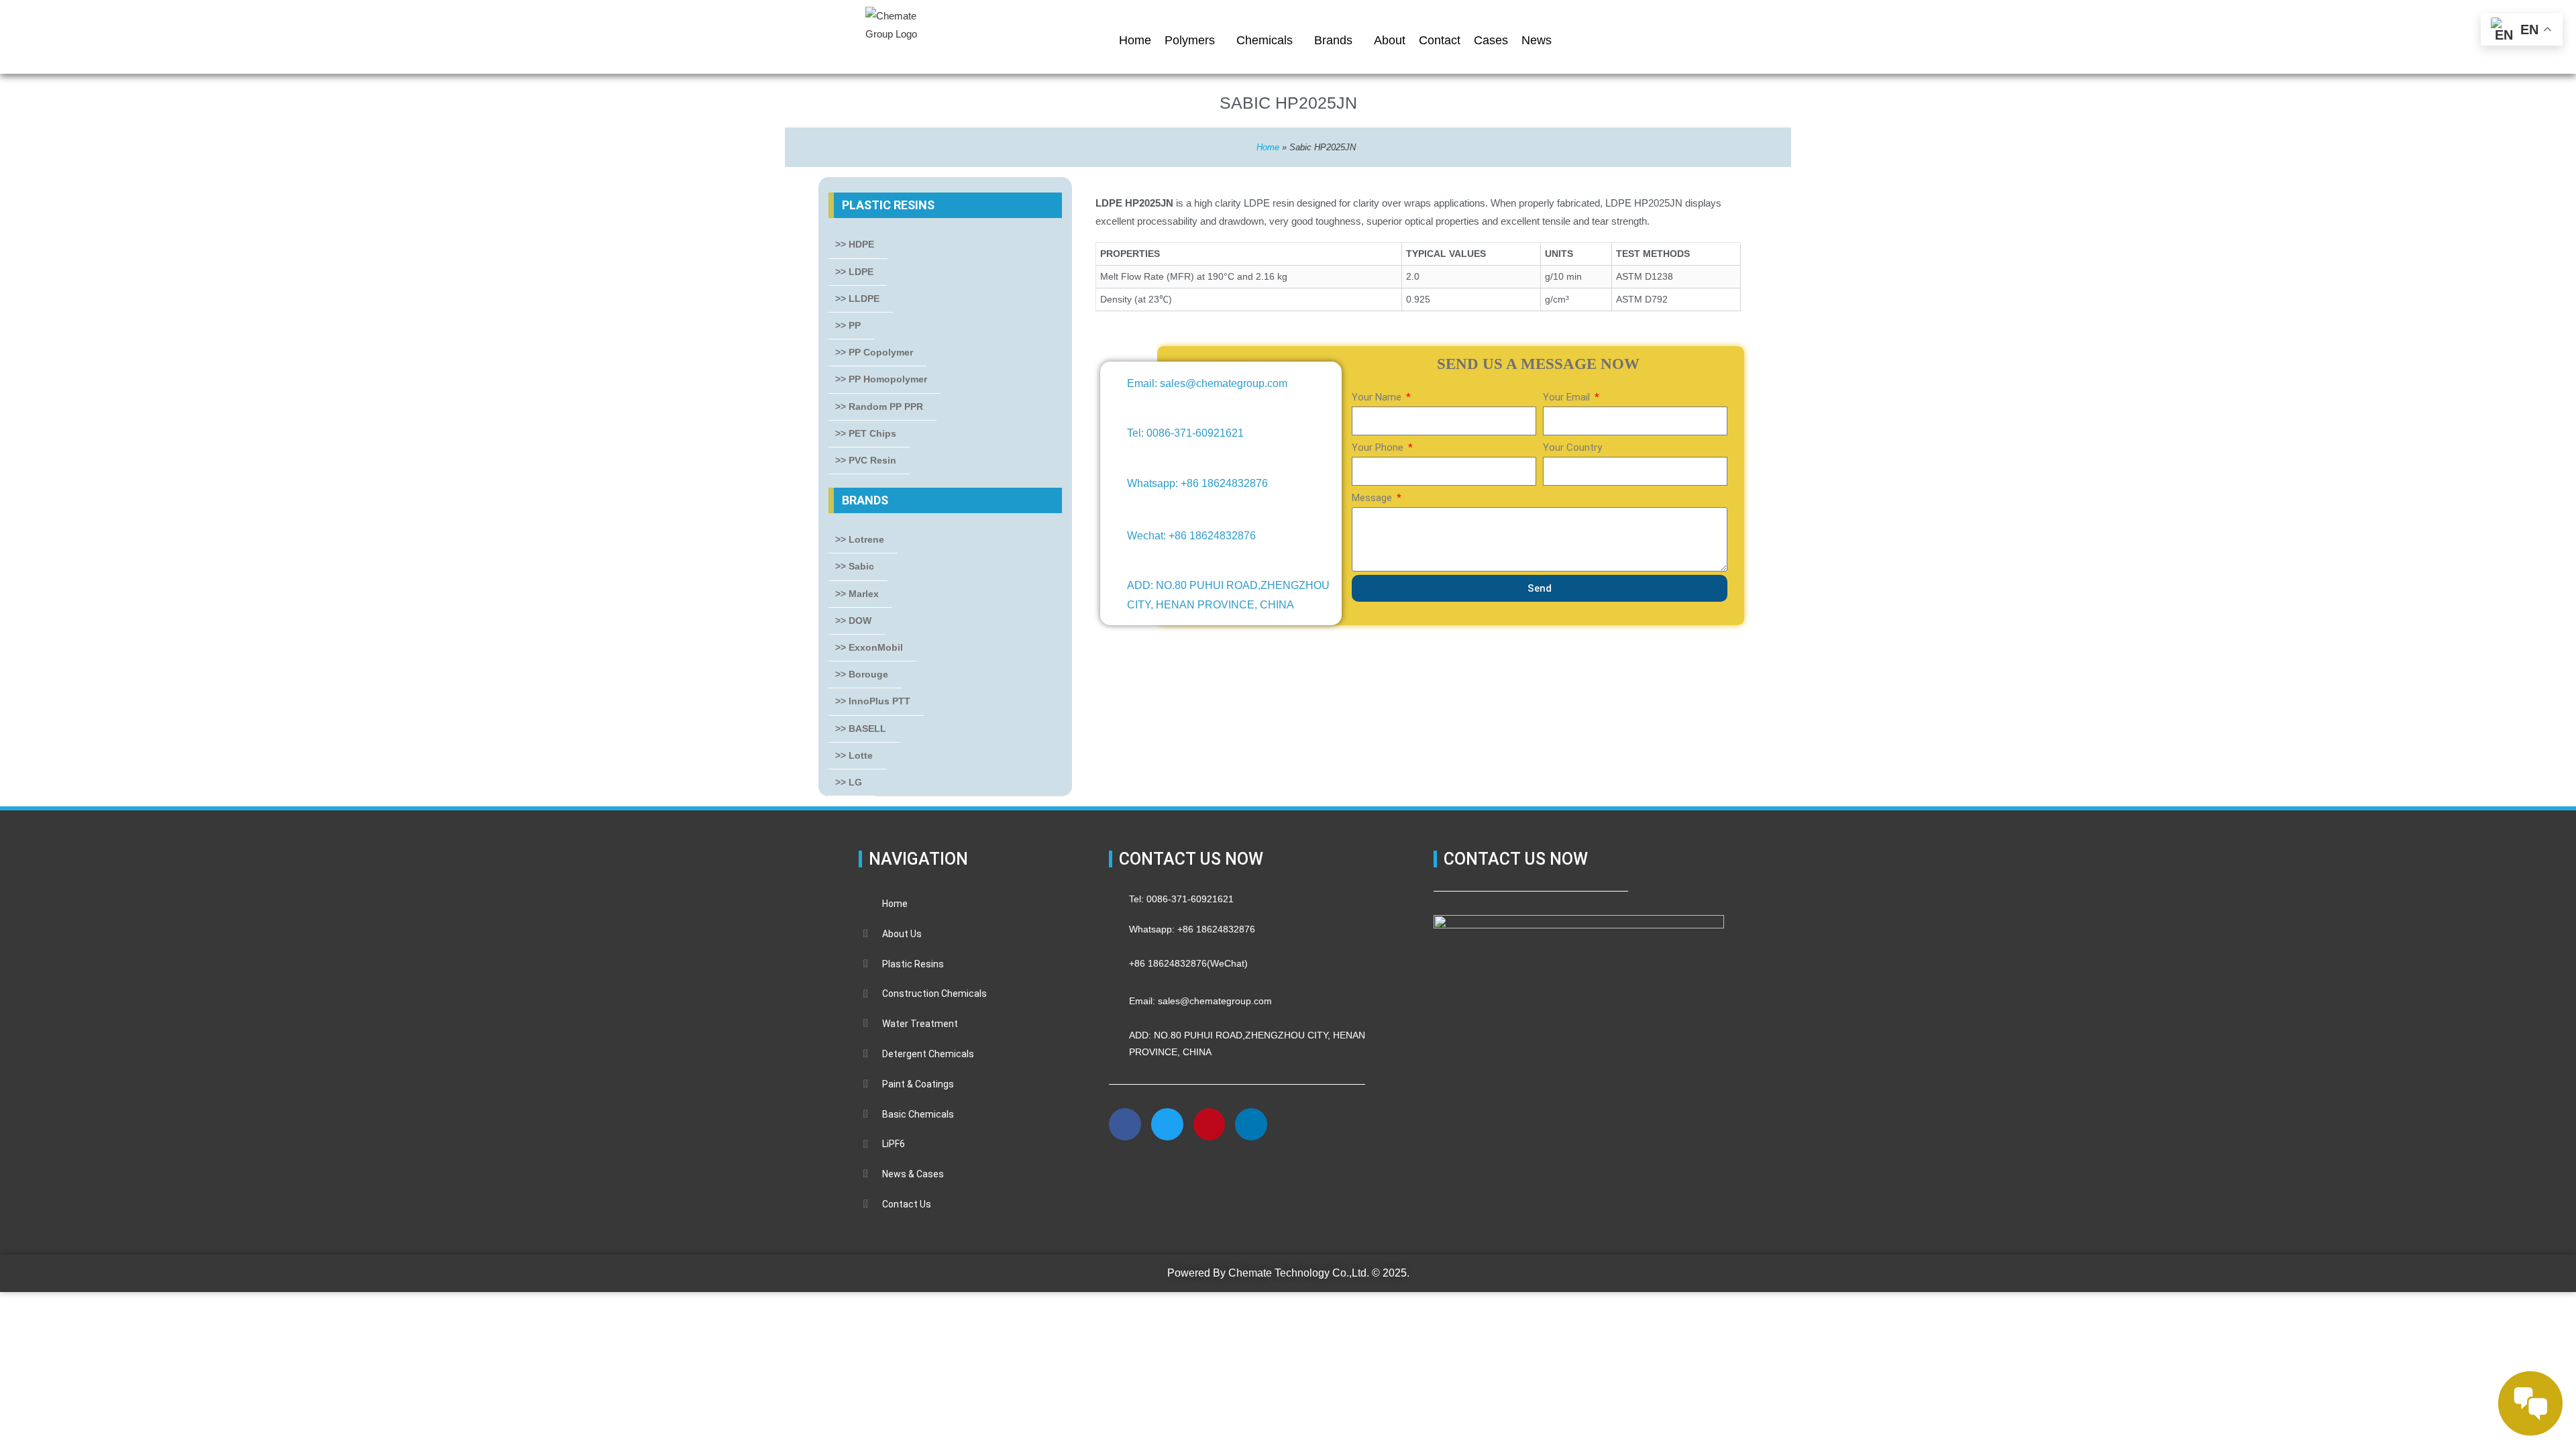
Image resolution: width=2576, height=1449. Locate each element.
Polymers (1190, 40)
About (1390, 40)
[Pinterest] (1210, 1124)
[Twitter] (1167, 1124)
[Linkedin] (1251, 1124)
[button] (1126, 1171)
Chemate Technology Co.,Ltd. (1299, 1273)
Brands (1333, 40)
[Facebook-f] (1125, 1124)
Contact (1440, 40)
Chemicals (1265, 40)
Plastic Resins (888, 205)
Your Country (1572, 447)
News (1537, 40)
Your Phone (1379, 447)
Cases (1491, 40)
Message (1373, 498)
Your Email (1568, 397)
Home (1135, 40)
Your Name (1378, 397)
